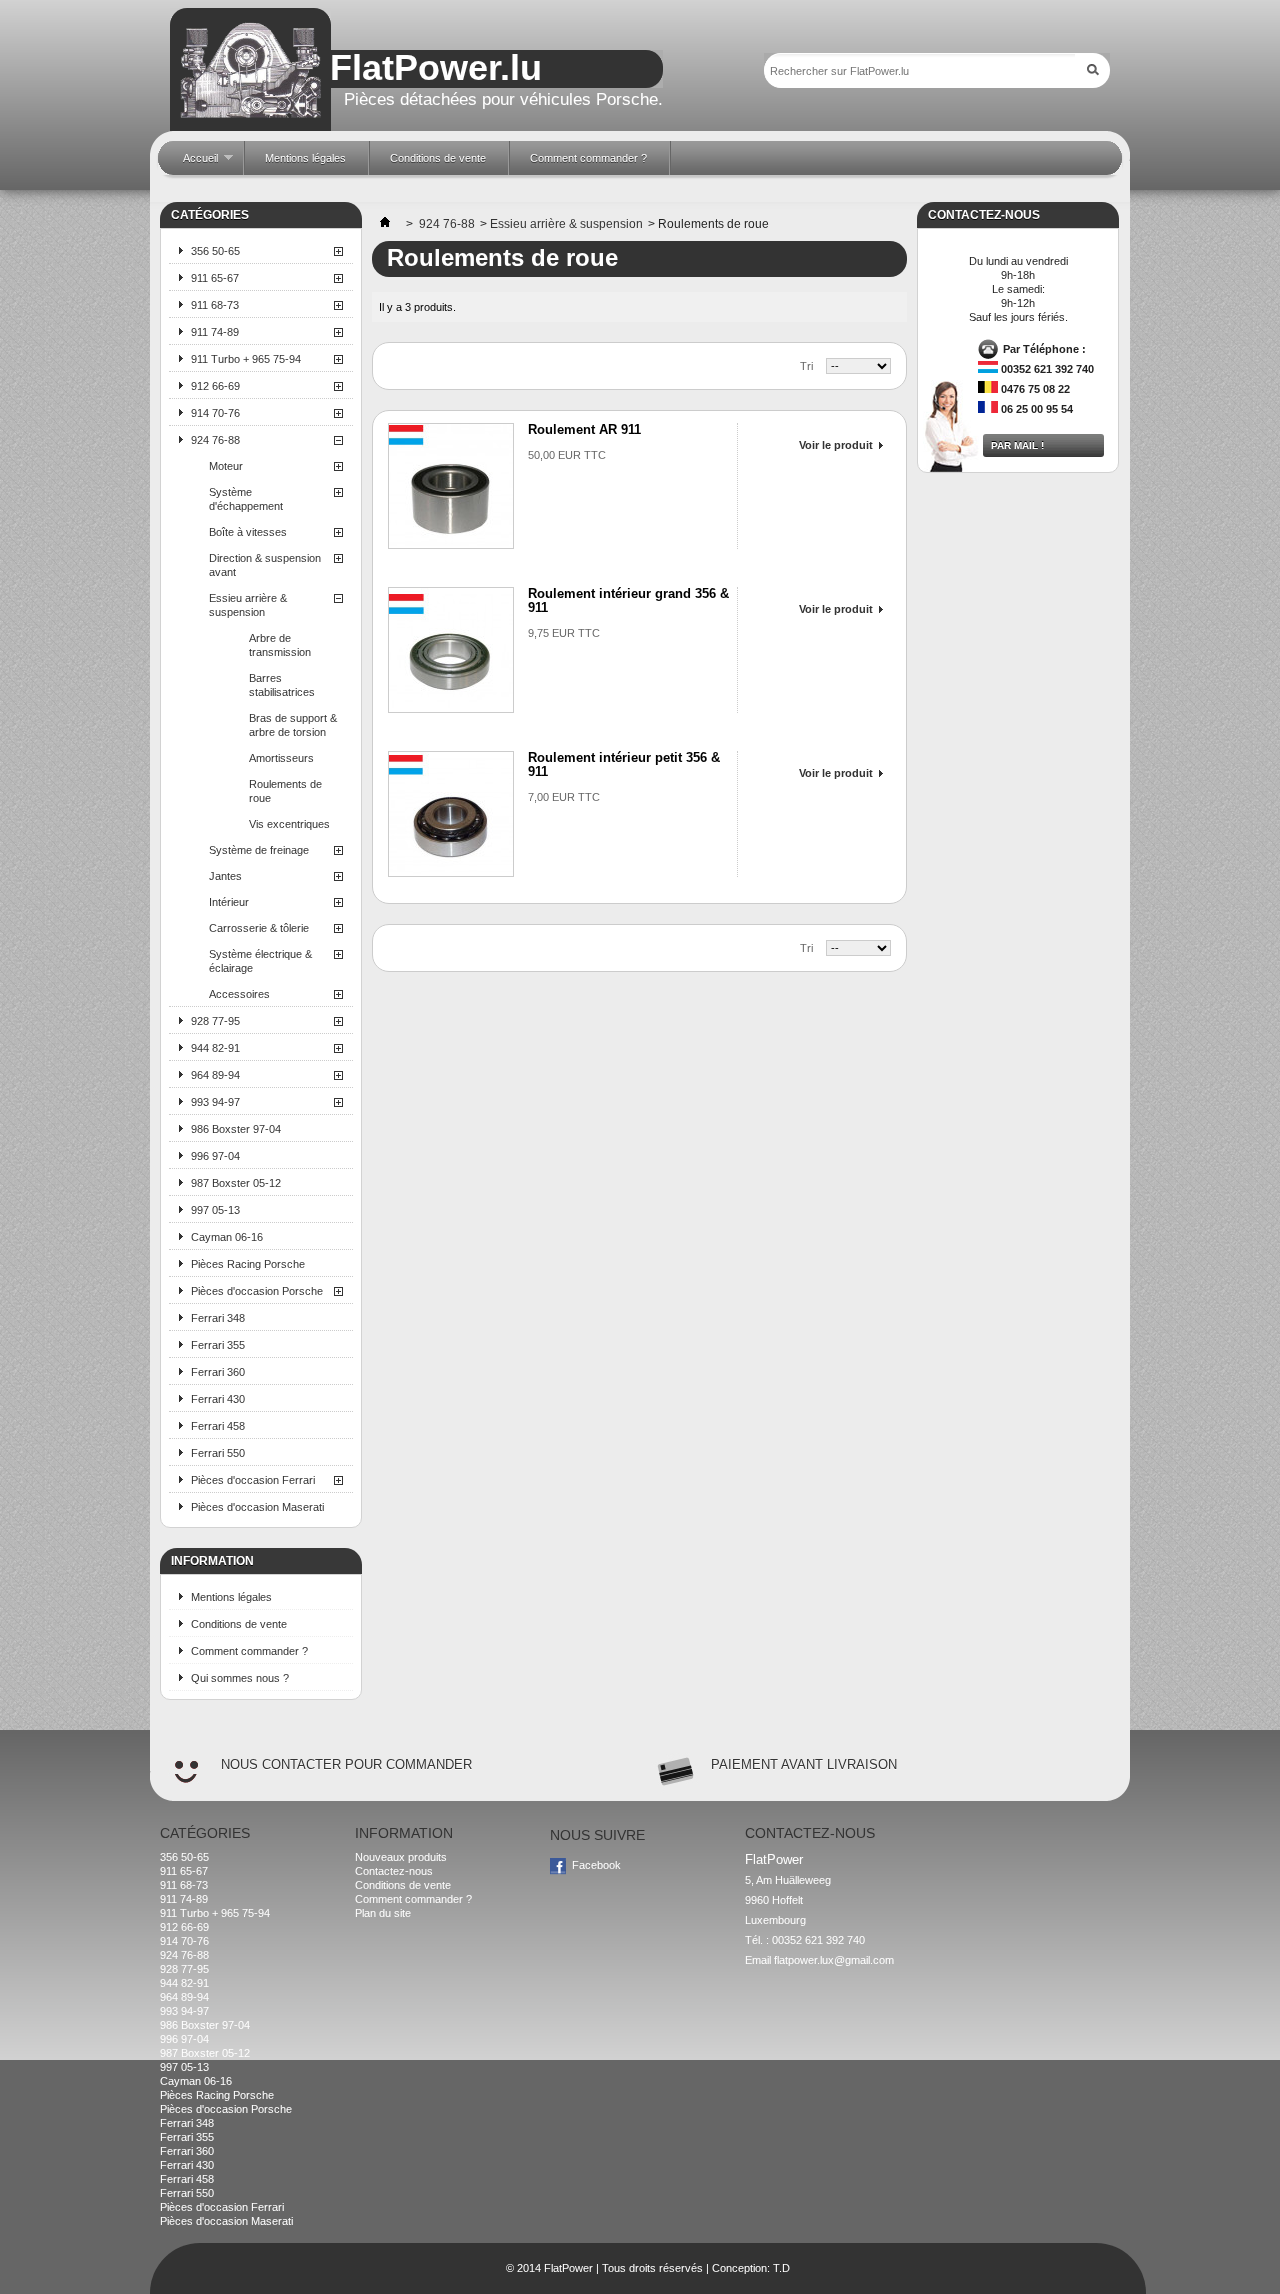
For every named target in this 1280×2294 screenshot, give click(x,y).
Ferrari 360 (218, 1372)
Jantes (225, 876)
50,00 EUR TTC (567, 455)
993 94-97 (215, 1102)
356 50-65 (215, 251)
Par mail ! (1017, 445)
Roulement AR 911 (584, 429)
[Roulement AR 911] (451, 486)
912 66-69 (215, 386)
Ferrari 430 (218, 1399)
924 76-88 (215, 440)
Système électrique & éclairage (260, 961)
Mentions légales (231, 1597)
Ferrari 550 (218, 1453)
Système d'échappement (246, 499)
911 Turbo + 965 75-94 (246, 359)
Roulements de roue (285, 791)
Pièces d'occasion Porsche (257, 1291)
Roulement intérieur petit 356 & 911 (624, 764)
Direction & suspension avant (265, 565)
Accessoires (239, 994)
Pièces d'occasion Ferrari (253, 1480)
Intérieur (229, 902)
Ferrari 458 (218, 1426)
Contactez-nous (394, 1871)
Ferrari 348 (218, 1318)
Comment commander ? (249, 1651)
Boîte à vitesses (248, 532)
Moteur (226, 466)
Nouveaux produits (401, 1857)
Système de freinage (259, 850)
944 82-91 (215, 1048)
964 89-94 (215, 1075)
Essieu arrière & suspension (248, 605)
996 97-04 (215, 1156)
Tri (806, 366)
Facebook (596, 1865)
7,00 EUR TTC (564, 797)
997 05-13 (215, 1210)
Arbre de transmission (280, 645)
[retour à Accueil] (385, 224)
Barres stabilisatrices (282, 685)
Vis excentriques (289, 824)
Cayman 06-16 (227, 1237)
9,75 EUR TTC (564, 633)
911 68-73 (215, 305)
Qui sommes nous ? (240, 1678)
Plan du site (383, 1913)
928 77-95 (215, 1021)
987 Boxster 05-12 (236, 1183)
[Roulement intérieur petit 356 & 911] (451, 814)
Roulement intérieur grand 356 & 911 (628, 600)
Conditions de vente (239, 1624)
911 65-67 (215, 278)
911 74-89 (215, 332)
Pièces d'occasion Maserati (257, 1507)
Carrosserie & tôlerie (259, 928)
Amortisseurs (281, 758)
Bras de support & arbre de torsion (293, 725)
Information (212, 1561)
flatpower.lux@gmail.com (834, 1960)
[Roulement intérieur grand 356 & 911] (451, 650)
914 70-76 (215, 413)
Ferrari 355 (218, 1345)
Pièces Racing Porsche (248, 1264)
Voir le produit (836, 445)
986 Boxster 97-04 (236, 1129)
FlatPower (568, 2268)
